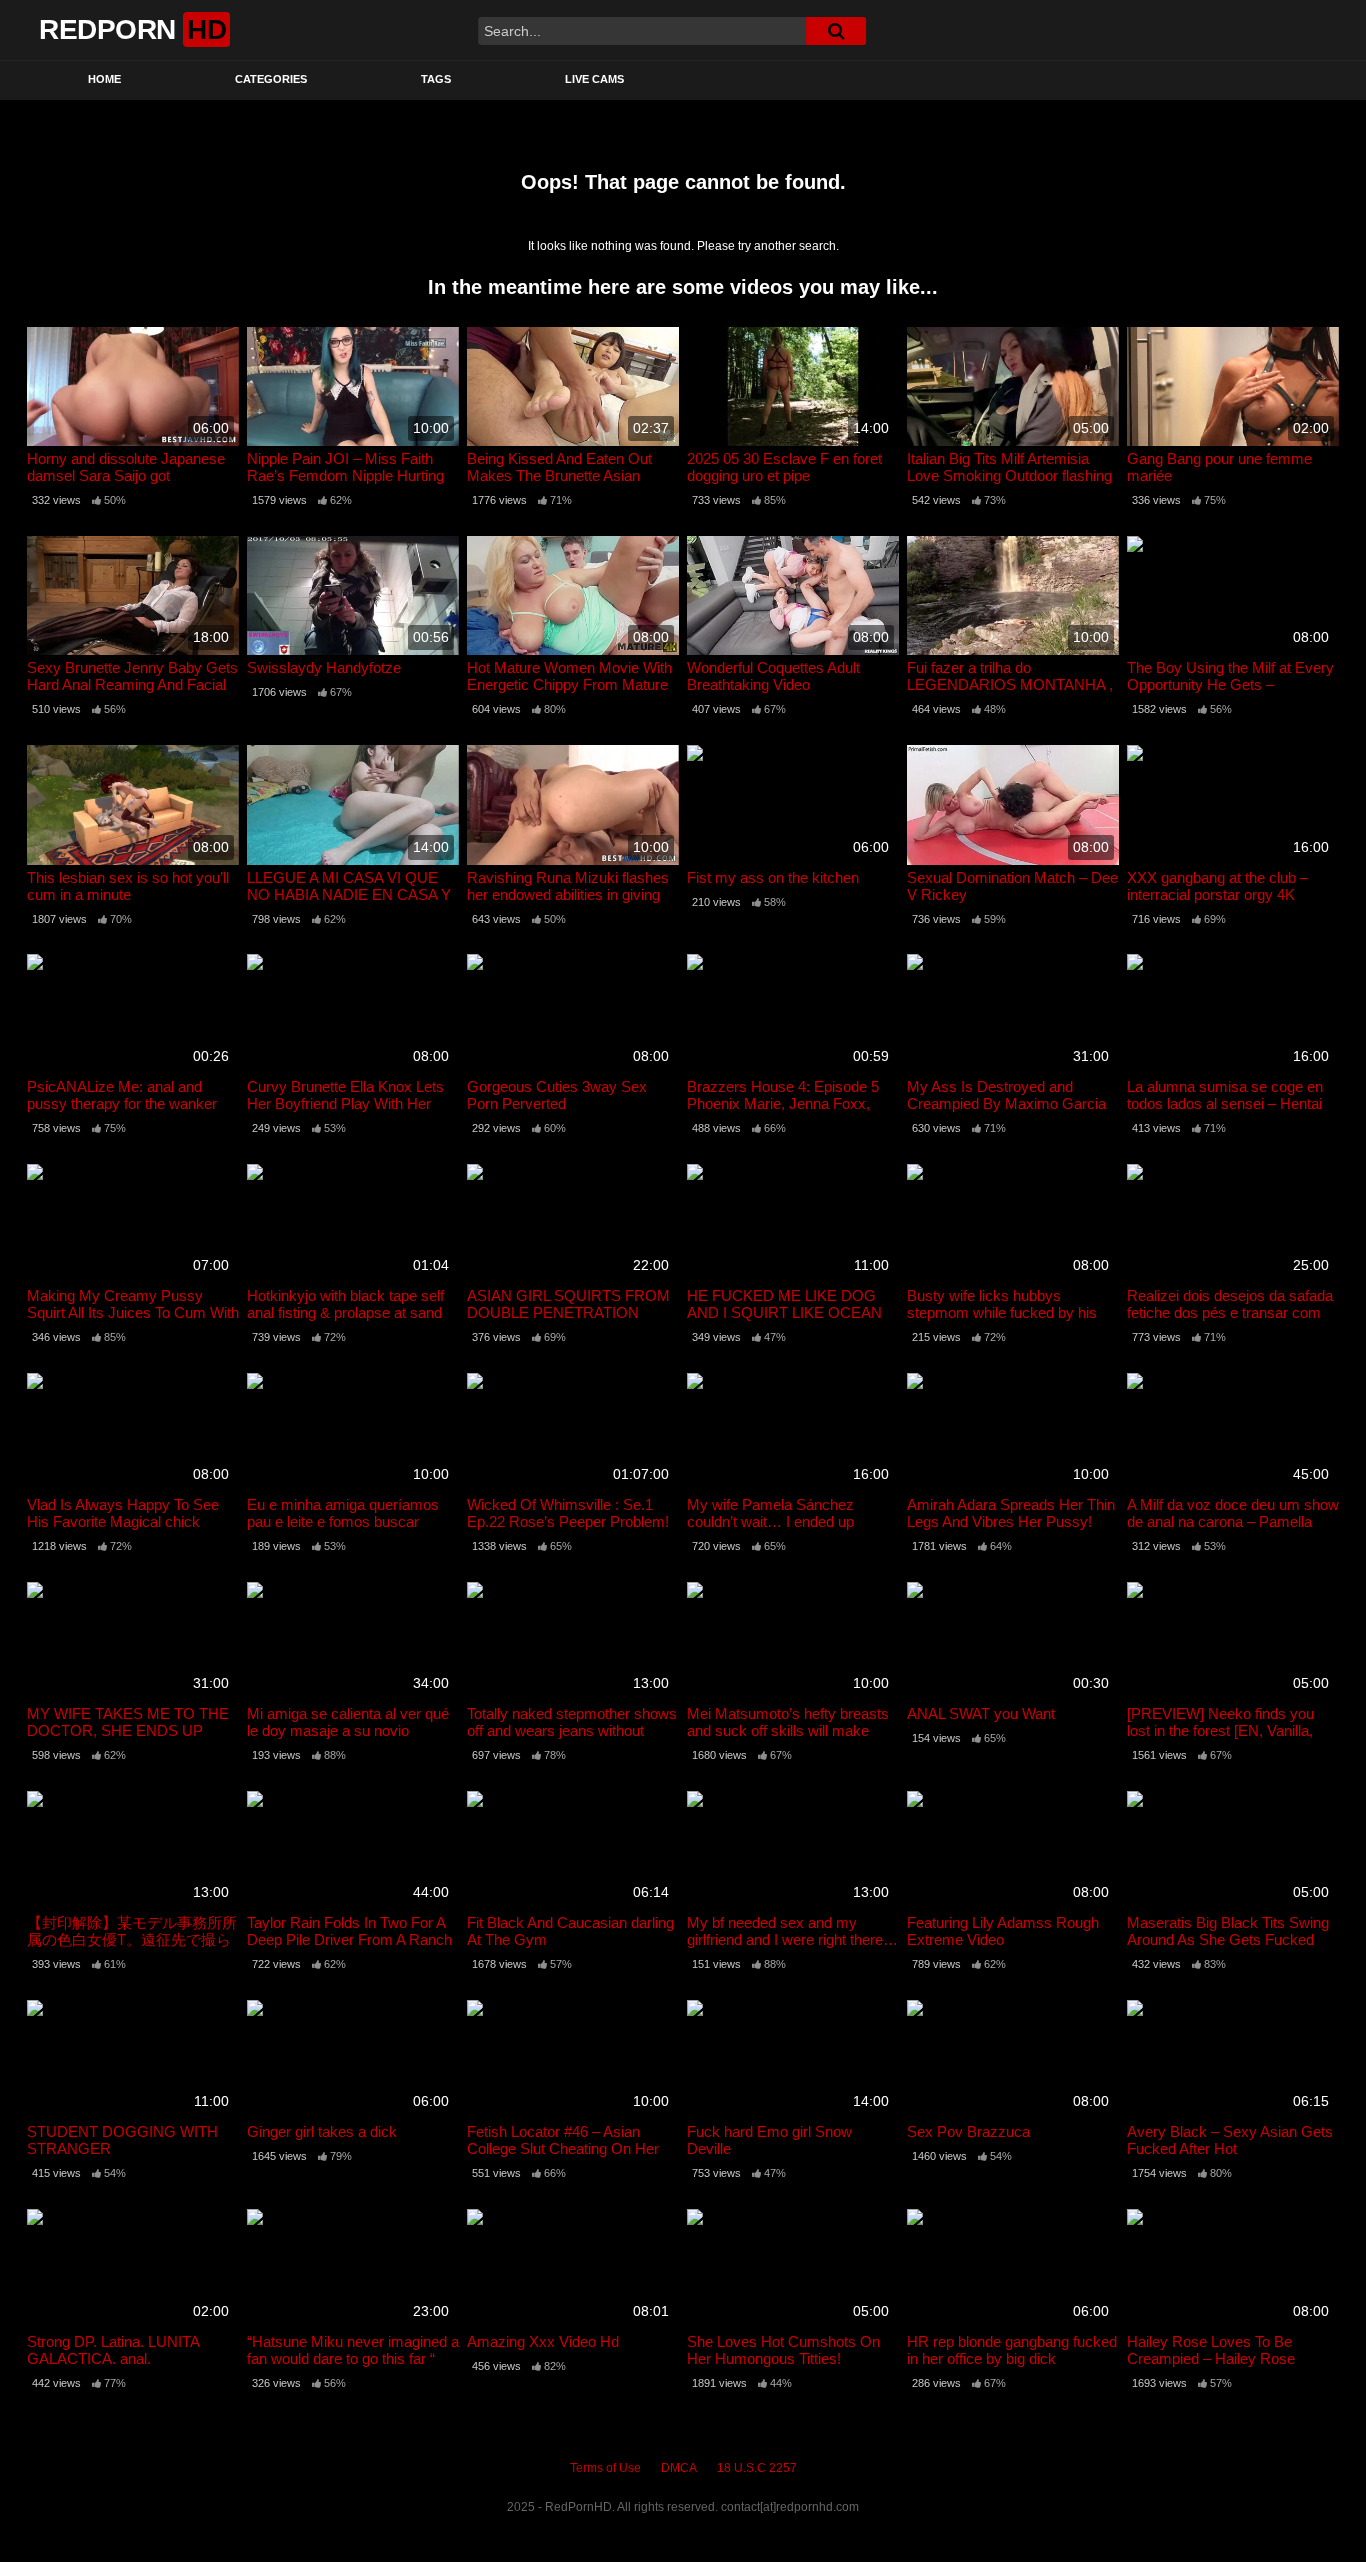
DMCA (679, 2468)
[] (836, 31)
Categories (271, 79)
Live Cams (594, 79)
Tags (436, 79)
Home (104, 79)
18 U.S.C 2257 (757, 2468)
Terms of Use (605, 2468)
